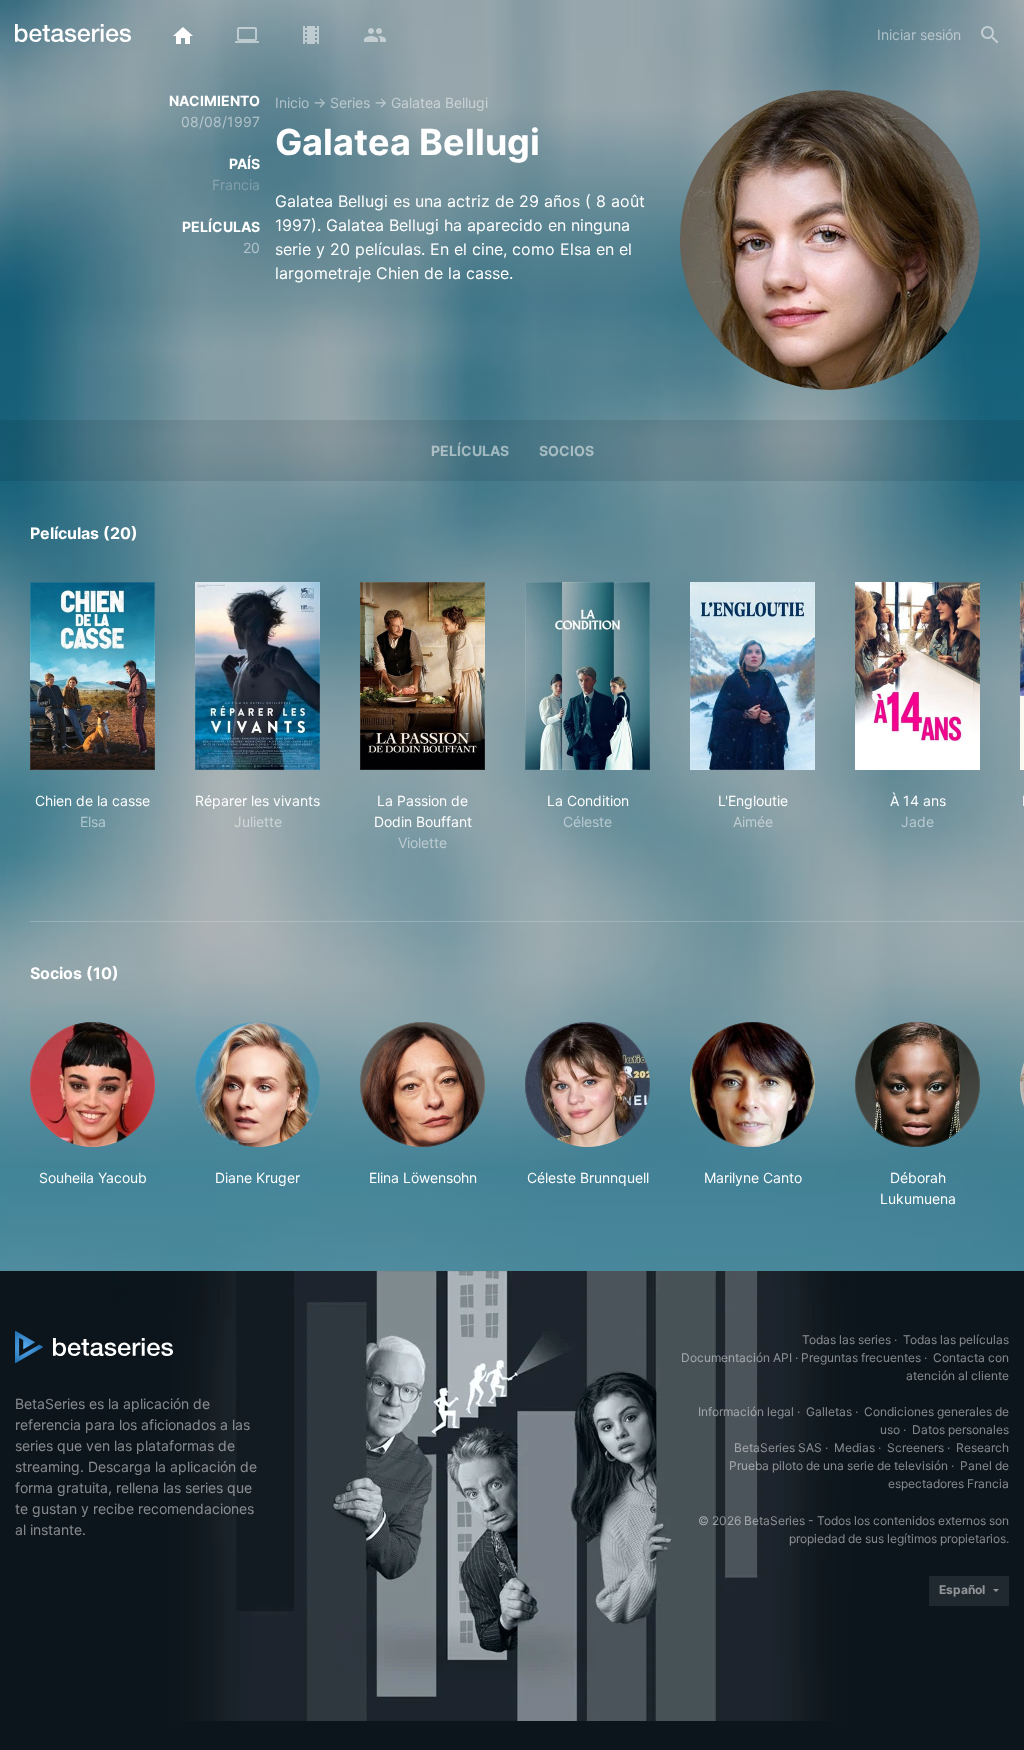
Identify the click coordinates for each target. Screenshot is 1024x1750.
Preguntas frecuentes (861, 1357)
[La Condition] (587, 676)
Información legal (746, 1411)
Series (350, 102)
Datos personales (960, 1429)
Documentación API (736, 1357)
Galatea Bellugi (439, 102)
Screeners (915, 1447)
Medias (854, 1447)
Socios (566, 450)
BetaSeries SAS (778, 1447)
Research (982, 1447)
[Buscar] (990, 35)
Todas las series (846, 1339)
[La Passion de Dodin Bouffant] (422, 676)
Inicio (292, 102)
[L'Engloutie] (752, 676)
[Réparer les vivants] (257, 676)
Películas (470, 450)
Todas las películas (956, 1339)
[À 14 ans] (917, 676)
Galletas (829, 1411)
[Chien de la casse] (92, 676)
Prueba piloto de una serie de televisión (838, 1465)
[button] (92, 1115)
